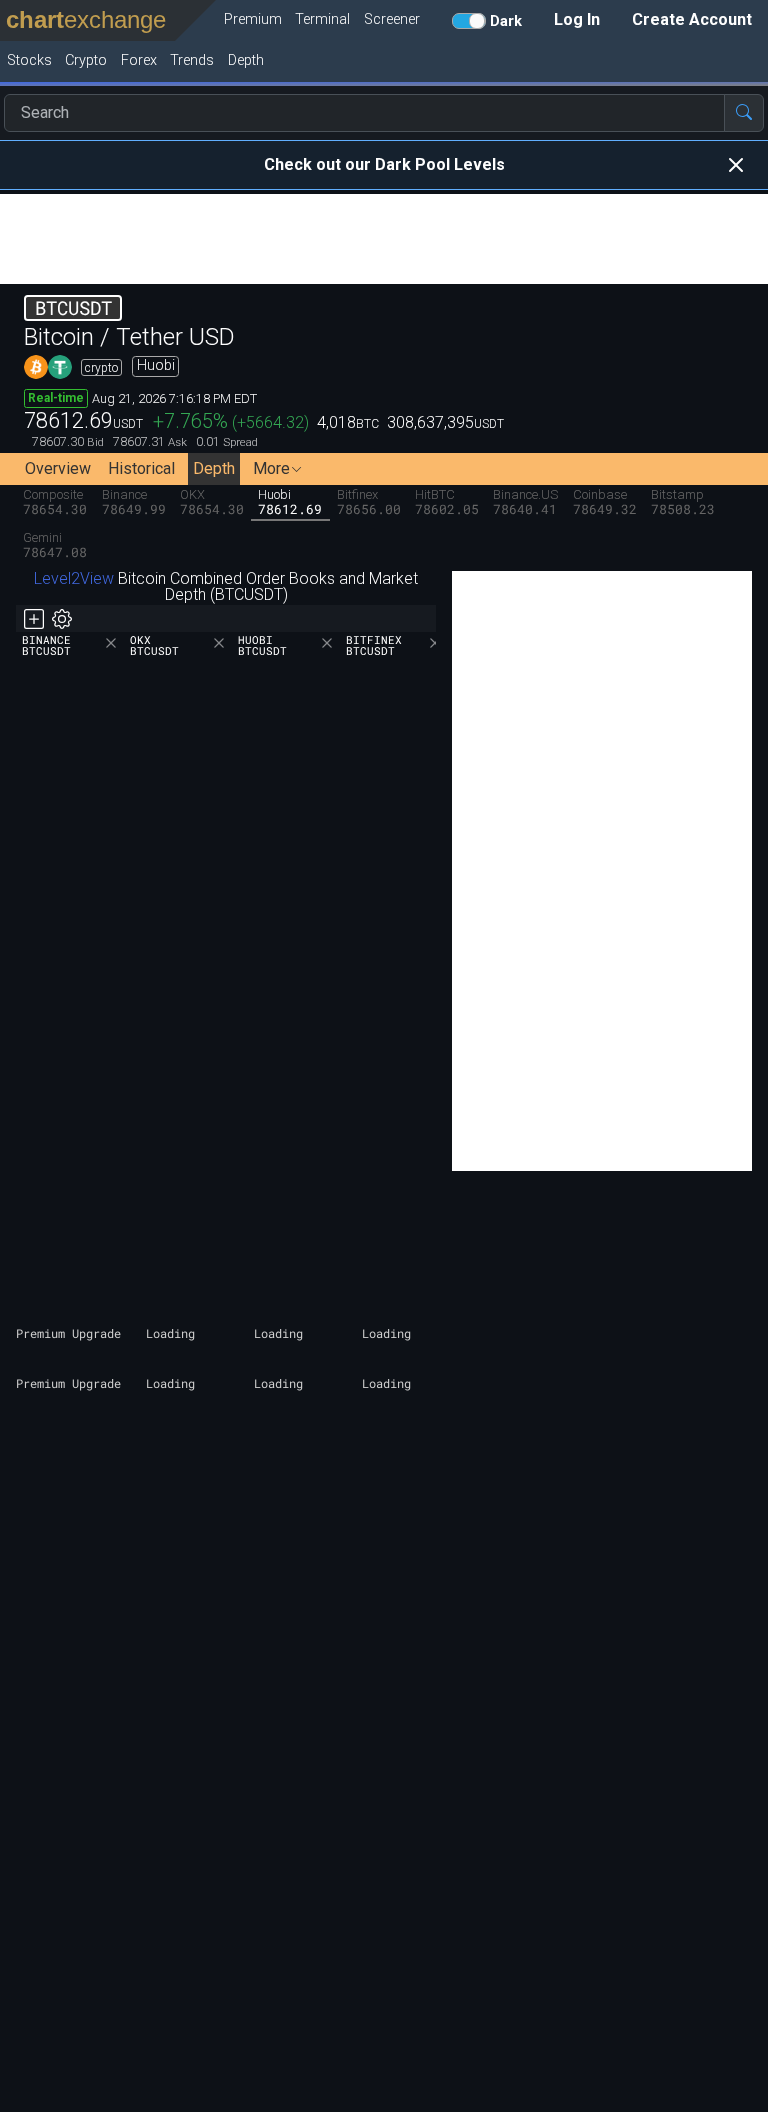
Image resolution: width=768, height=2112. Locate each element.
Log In (577, 19)
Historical (141, 468)
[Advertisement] (384, 239)
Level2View (74, 578)
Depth (214, 468)
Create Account (692, 19)
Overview (58, 468)
